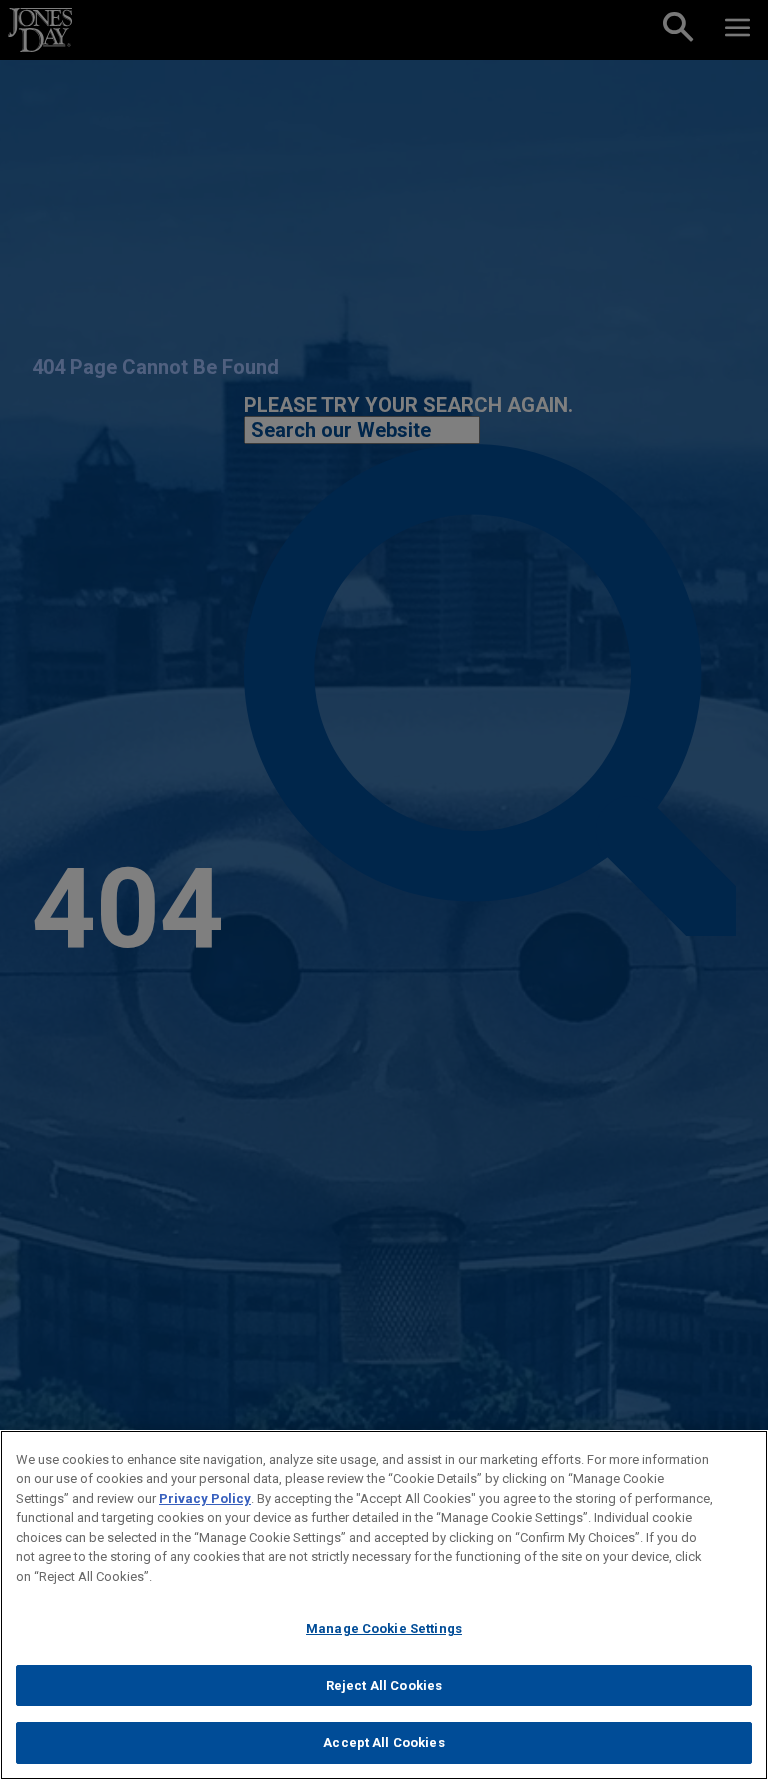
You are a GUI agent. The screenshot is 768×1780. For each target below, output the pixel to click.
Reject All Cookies (384, 1685)
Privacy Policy (205, 1498)
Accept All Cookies (383, 1742)
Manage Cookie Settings (384, 1628)
